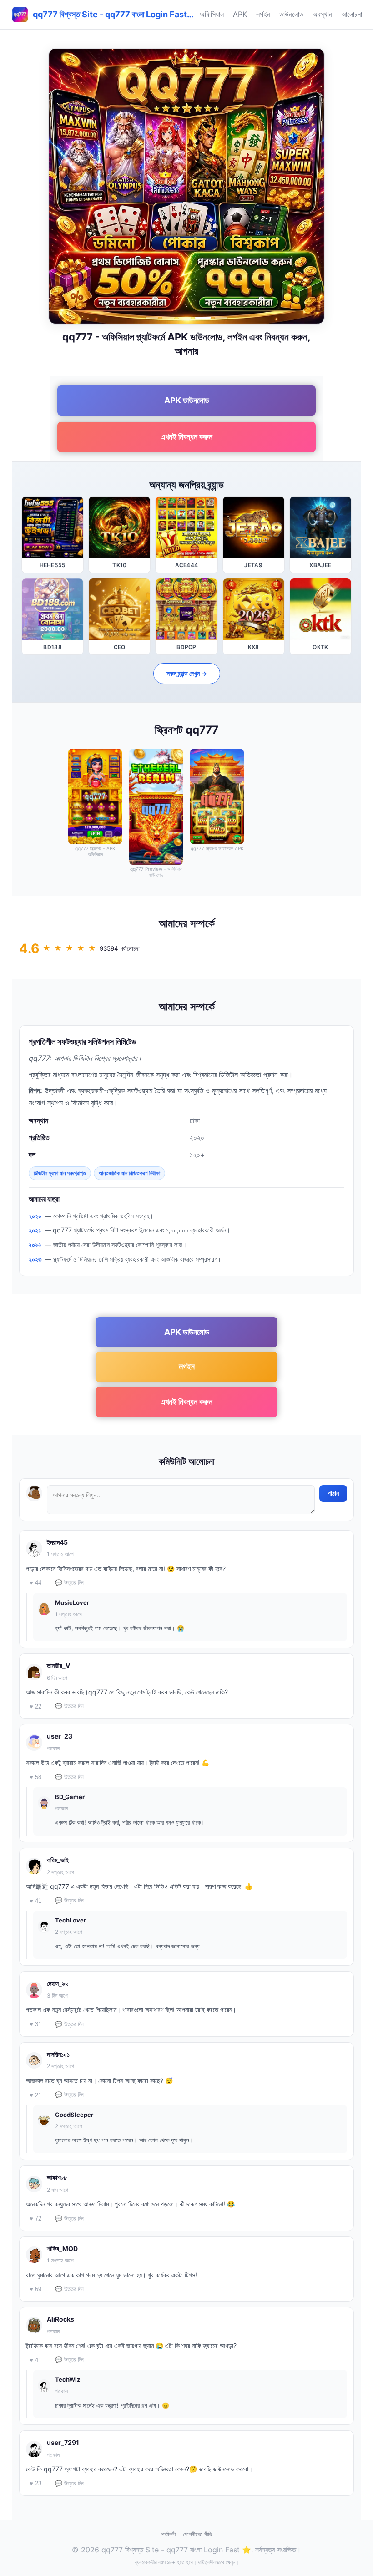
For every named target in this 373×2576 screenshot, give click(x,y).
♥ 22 (35, 1706)
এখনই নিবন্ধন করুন (186, 437)
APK (240, 14)
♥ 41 (35, 1901)
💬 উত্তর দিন (69, 1583)
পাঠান (333, 1493)
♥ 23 (35, 2483)
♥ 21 (35, 2095)
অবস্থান (322, 14)
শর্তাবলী (169, 2534)
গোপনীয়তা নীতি (197, 2534)
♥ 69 (35, 2289)
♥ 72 (35, 2219)
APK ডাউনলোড (187, 400)
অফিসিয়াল (212, 14)
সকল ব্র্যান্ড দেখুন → (187, 673)
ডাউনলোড (291, 14)
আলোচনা (352, 14)
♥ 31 (35, 2024)
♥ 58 (35, 1777)
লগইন (263, 14)
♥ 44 (35, 1583)
